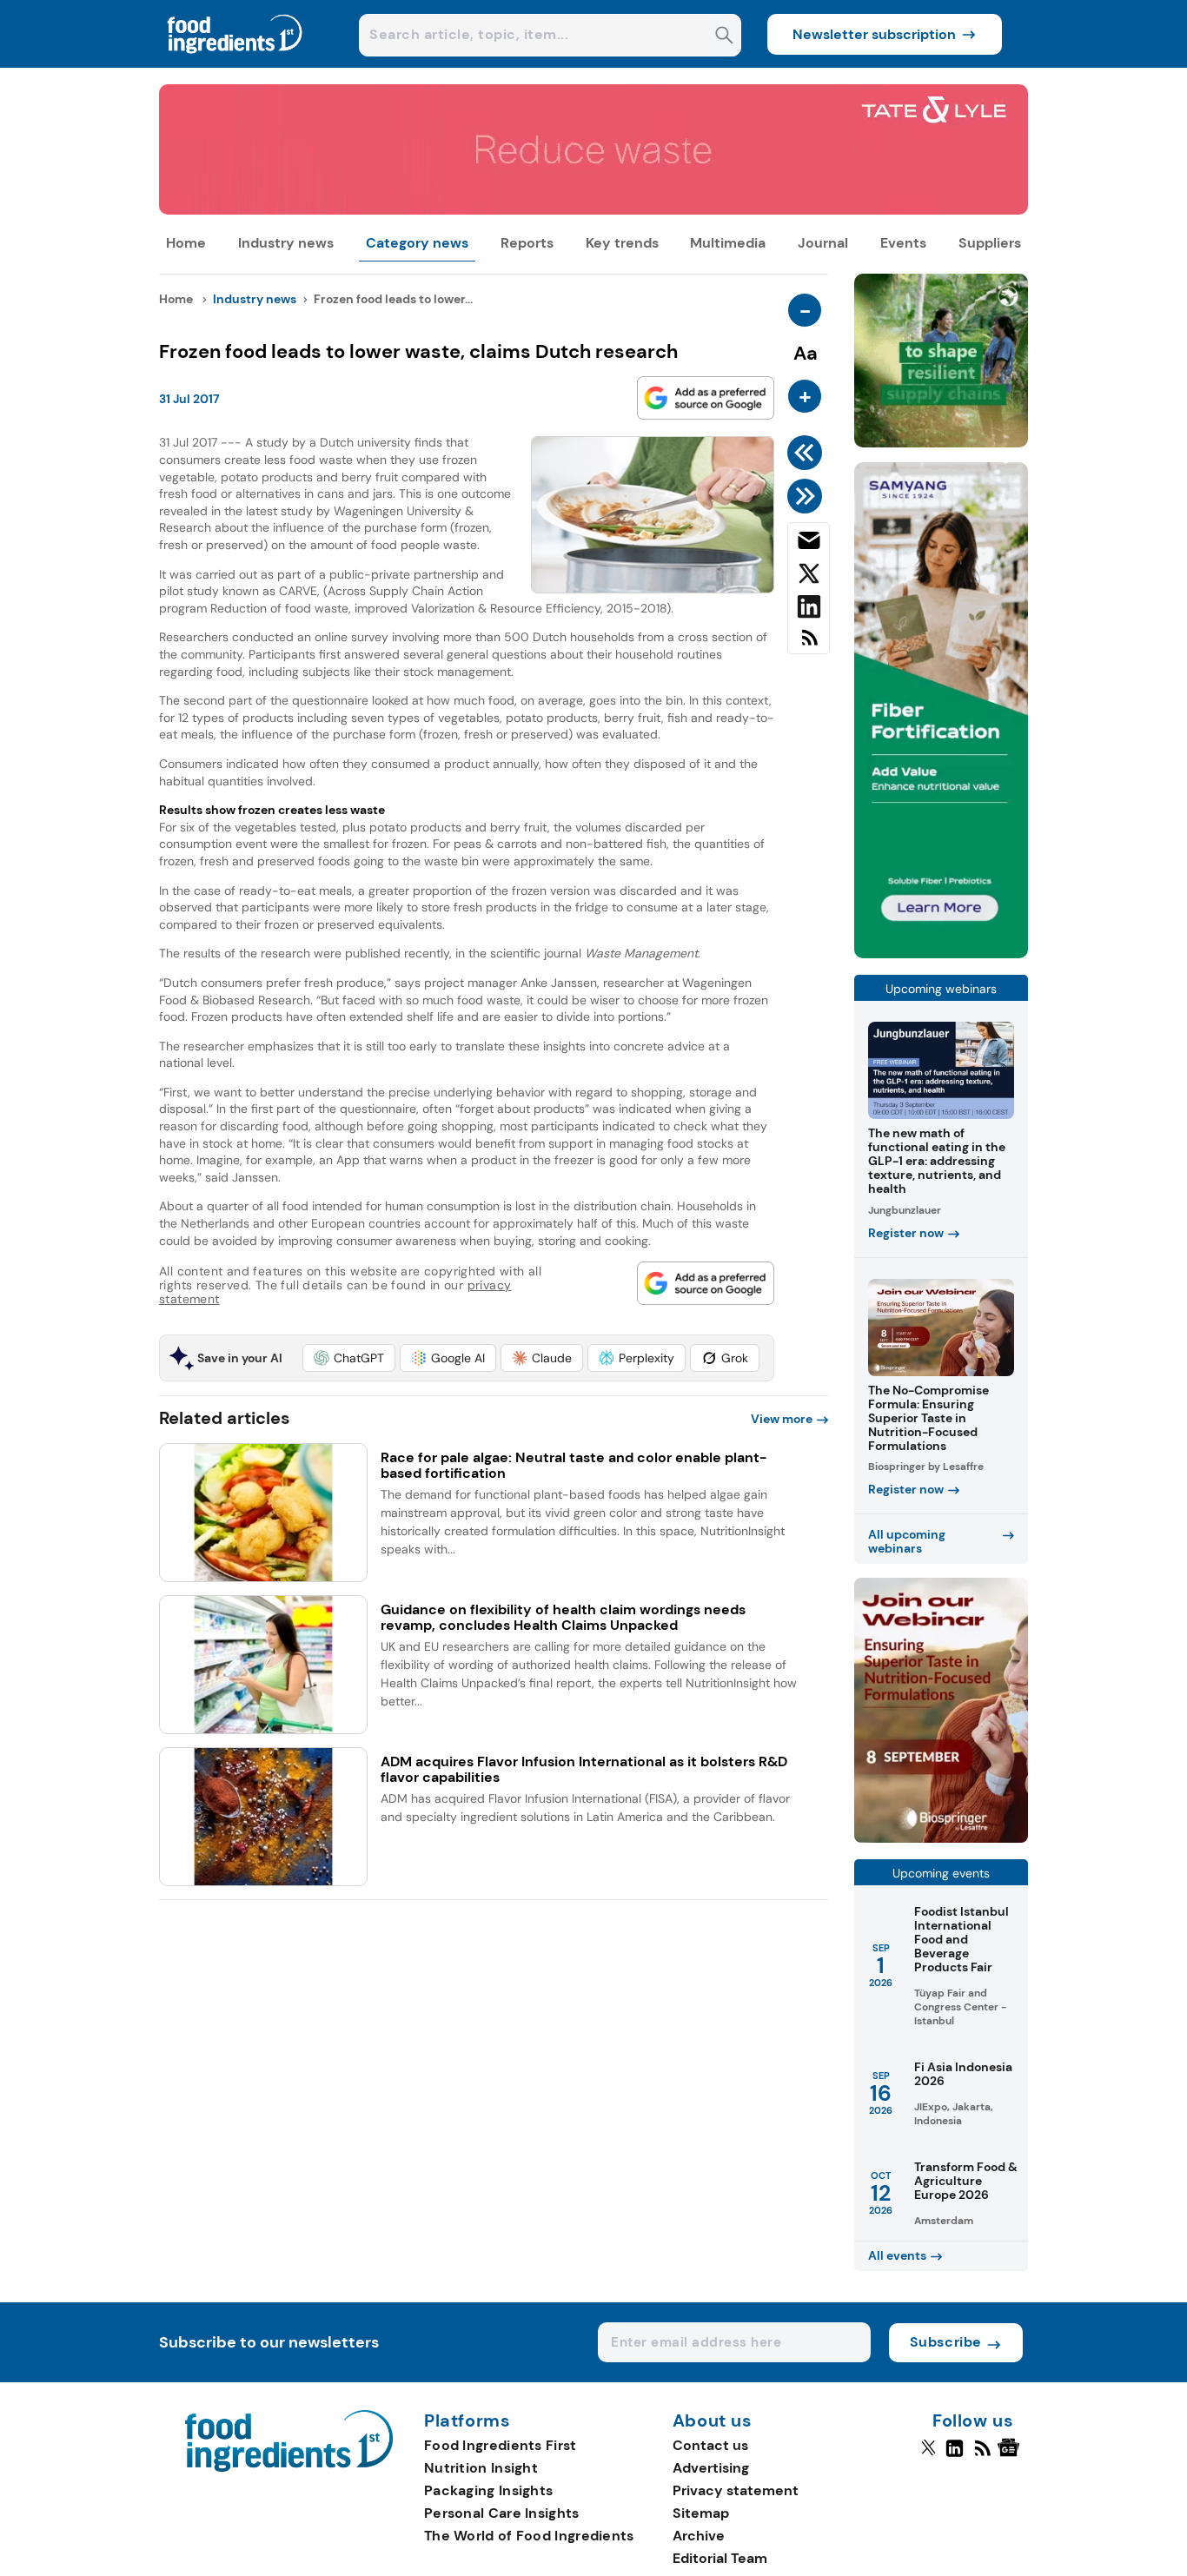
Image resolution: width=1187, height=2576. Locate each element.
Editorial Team (720, 2558)
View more (782, 1419)
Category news (417, 243)
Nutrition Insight (481, 2468)
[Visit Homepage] (235, 63)
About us (713, 2421)
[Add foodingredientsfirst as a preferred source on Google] (706, 398)
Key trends (622, 243)
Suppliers (990, 243)
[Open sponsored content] (593, 210)
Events (903, 243)
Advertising (711, 2468)
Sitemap (701, 2513)
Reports (527, 243)
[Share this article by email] (809, 544)
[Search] (724, 37)
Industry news (286, 243)
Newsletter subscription (874, 34)
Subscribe (946, 2342)
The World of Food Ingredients (529, 2536)
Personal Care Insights (502, 2513)
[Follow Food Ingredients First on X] (928, 2455)
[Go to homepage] (289, 2467)
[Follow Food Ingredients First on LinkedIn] (955, 2455)
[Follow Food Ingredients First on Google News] (1011, 2455)
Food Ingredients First (501, 2445)
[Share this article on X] (809, 577)
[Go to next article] (808, 496)
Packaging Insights (488, 2490)
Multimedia (728, 243)
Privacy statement (736, 2490)
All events (897, 2255)
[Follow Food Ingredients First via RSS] (982, 2455)
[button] (349, 1358)
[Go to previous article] (808, 453)
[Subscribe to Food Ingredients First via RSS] (809, 644)
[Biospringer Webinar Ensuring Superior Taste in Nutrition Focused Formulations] (941, 1838)
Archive (699, 2536)
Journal (823, 243)
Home (186, 243)
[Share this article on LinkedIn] (809, 610)
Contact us (710, 2445)
